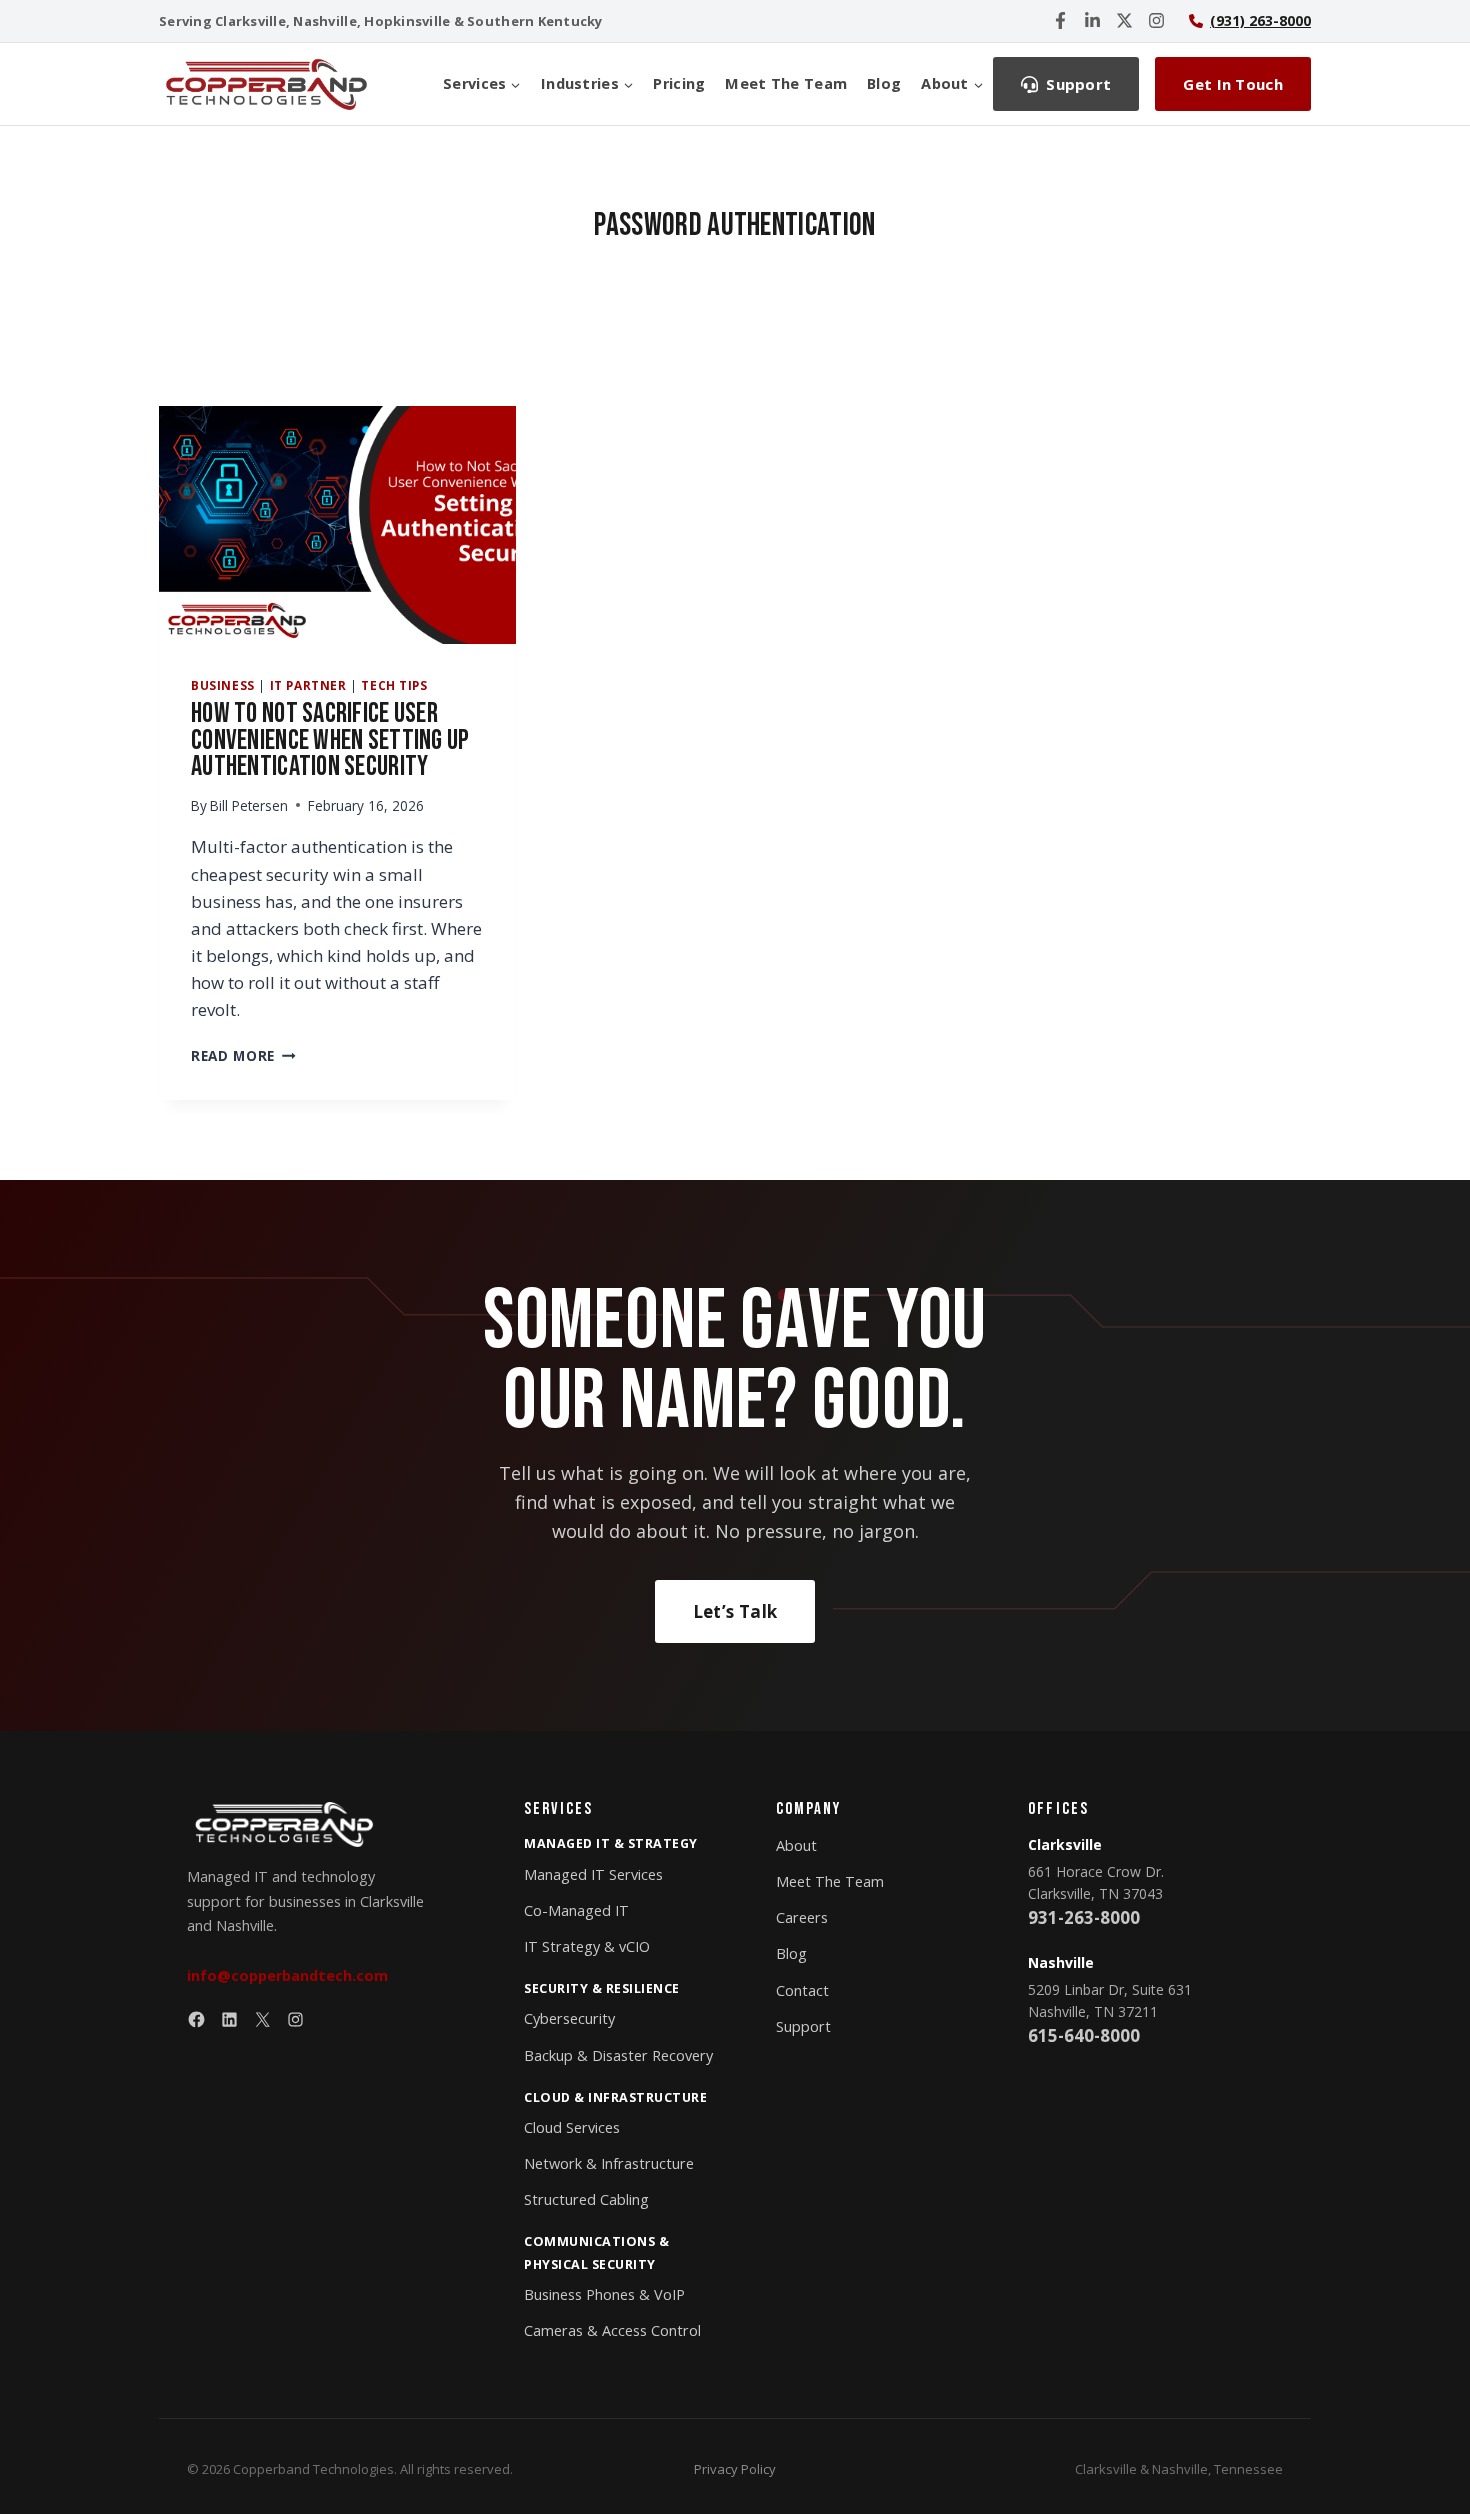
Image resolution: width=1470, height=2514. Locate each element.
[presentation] (337, 525)
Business (223, 685)
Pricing (679, 83)
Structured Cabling (586, 2199)
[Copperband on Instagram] (1156, 20)
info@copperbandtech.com (287, 1975)
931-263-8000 (1084, 1917)
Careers (802, 1917)
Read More (243, 1055)
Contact (802, 1990)
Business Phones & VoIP (604, 2294)
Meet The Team (786, 83)
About (796, 1845)
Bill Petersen (249, 805)
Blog (884, 83)
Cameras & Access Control (612, 2330)
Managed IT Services (593, 1874)
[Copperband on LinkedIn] (1092, 20)
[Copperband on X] (1124, 20)
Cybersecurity (569, 2018)
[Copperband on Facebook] (1060, 20)
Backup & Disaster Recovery (618, 2055)
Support (803, 2026)
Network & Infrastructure (609, 2163)
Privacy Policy (735, 2469)
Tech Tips (394, 685)
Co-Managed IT (576, 1910)
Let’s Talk (735, 1611)
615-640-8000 (1084, 2035)
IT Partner (308, 685)
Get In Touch (1233, 84)
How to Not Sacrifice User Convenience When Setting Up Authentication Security (330, 740)
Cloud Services (572, 2127)
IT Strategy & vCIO (587, 1946)
